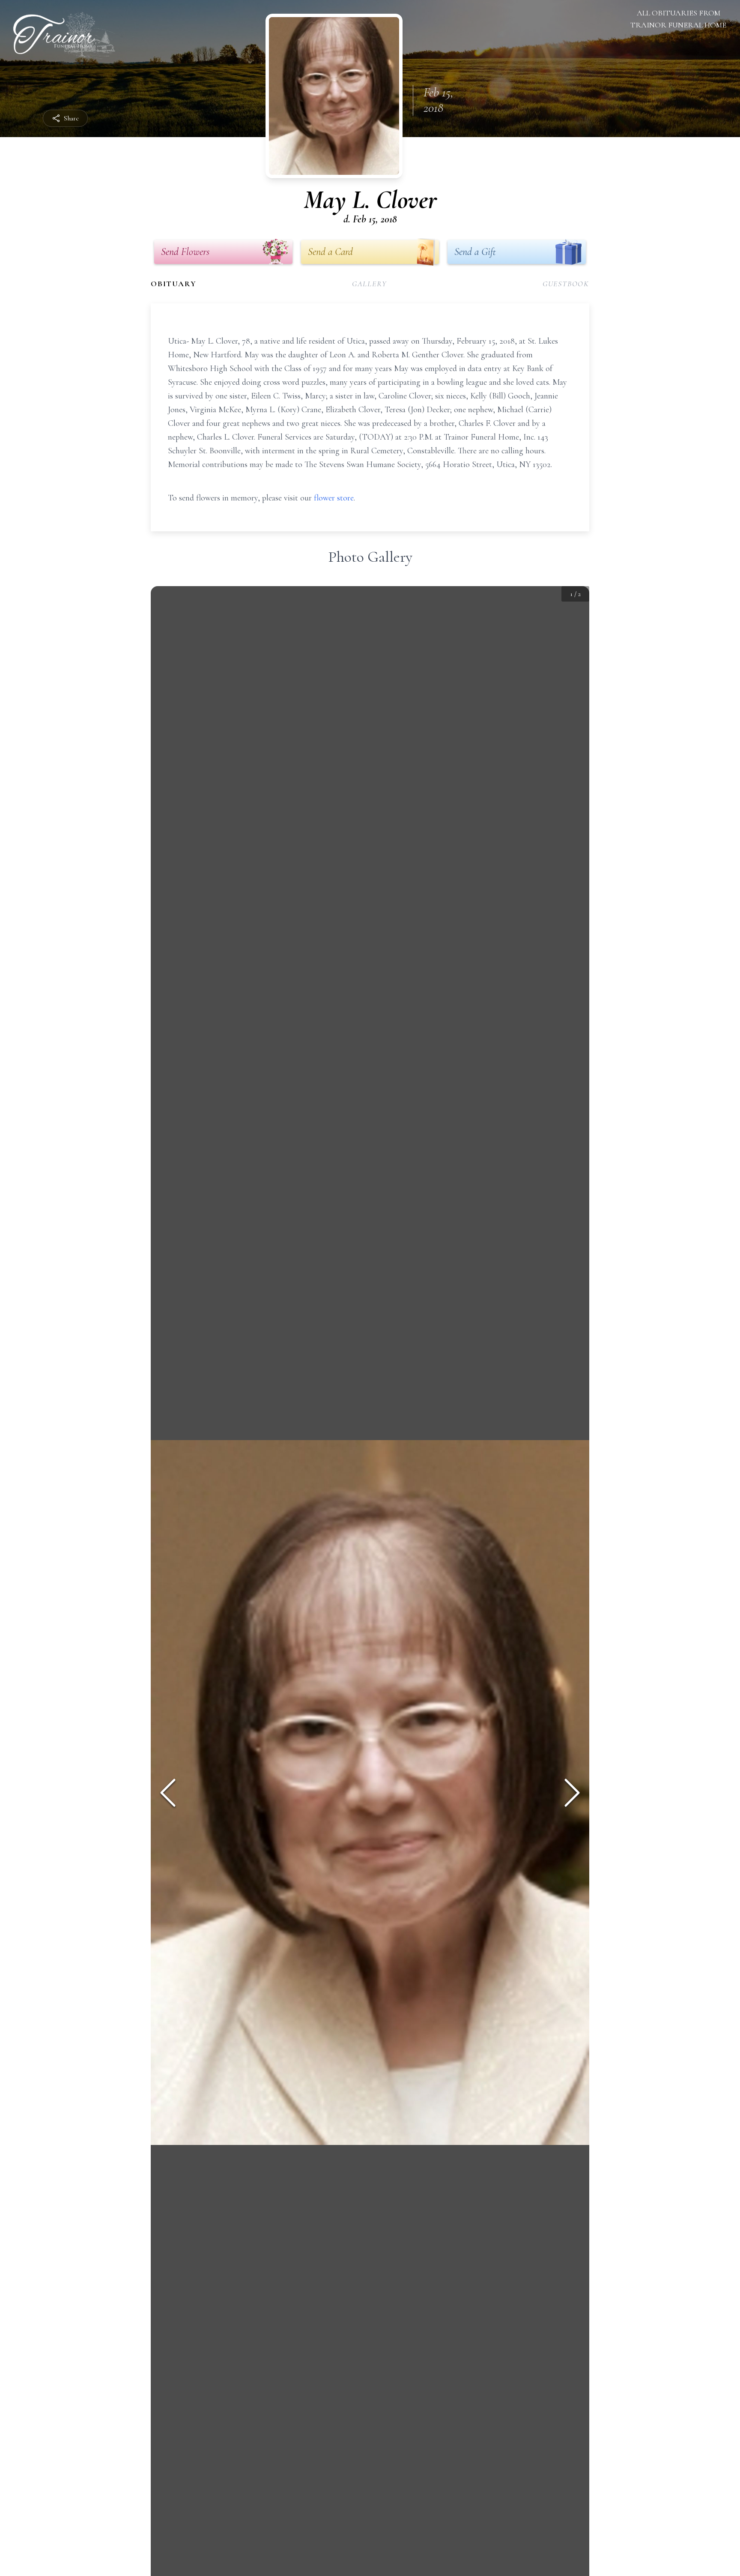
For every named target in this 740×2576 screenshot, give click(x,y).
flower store (334, 498)
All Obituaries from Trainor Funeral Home (678, 19)
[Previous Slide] (168, 1793)
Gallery (370, 284)
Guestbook (566, 284)
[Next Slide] (572, 1793)
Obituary (173, 284)
